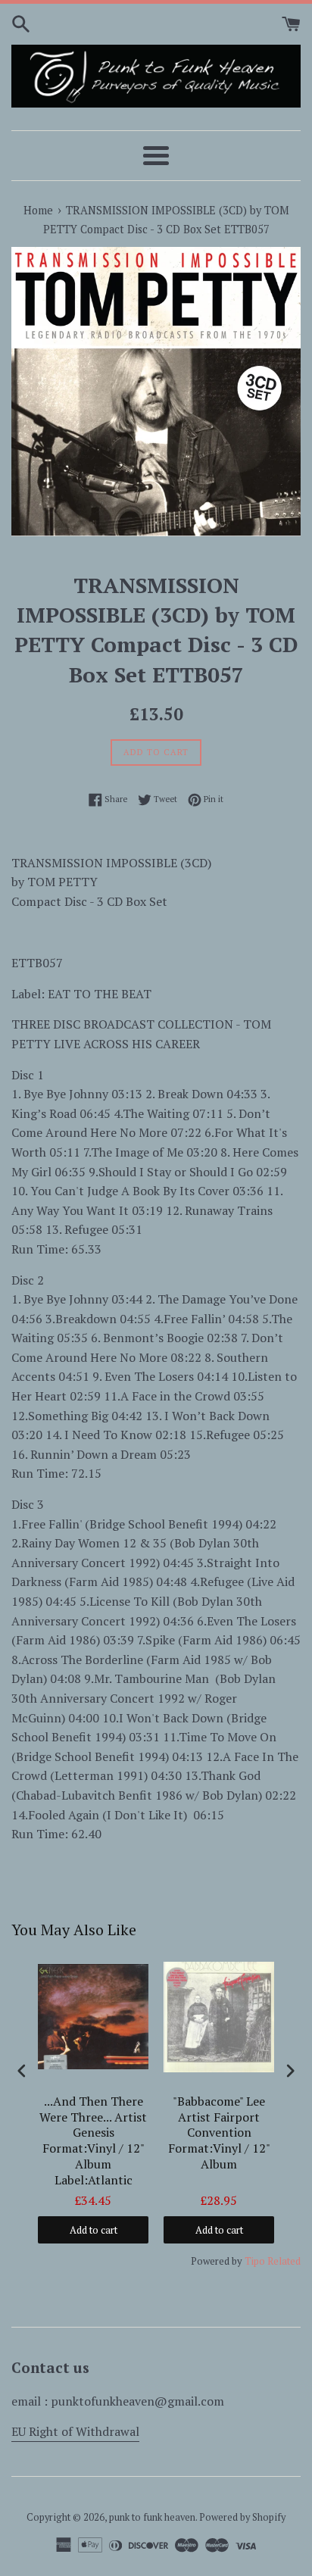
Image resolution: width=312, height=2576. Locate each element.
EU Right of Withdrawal (75, 2431)
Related (284, 2261)
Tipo (255, 2261)
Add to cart (94, 2230)
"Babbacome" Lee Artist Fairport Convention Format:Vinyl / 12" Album (219, 2133)
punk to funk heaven (152, 2517)
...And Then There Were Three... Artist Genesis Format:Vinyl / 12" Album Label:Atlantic (93, 2141)
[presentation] (22, 2071)
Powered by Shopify (242, 2517)
